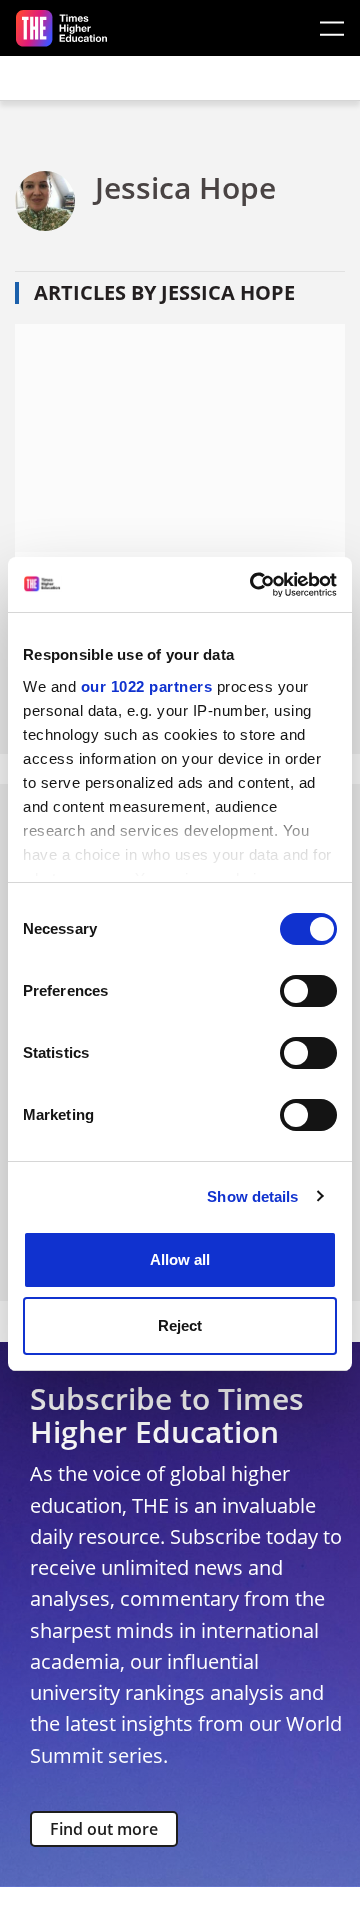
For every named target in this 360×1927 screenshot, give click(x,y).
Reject (180, 1325)
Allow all (180, 1259)
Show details (252, 1196)
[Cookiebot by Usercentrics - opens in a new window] (254, 585)
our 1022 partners (147, 686)
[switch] (308, 991)
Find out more (104, 1829)
